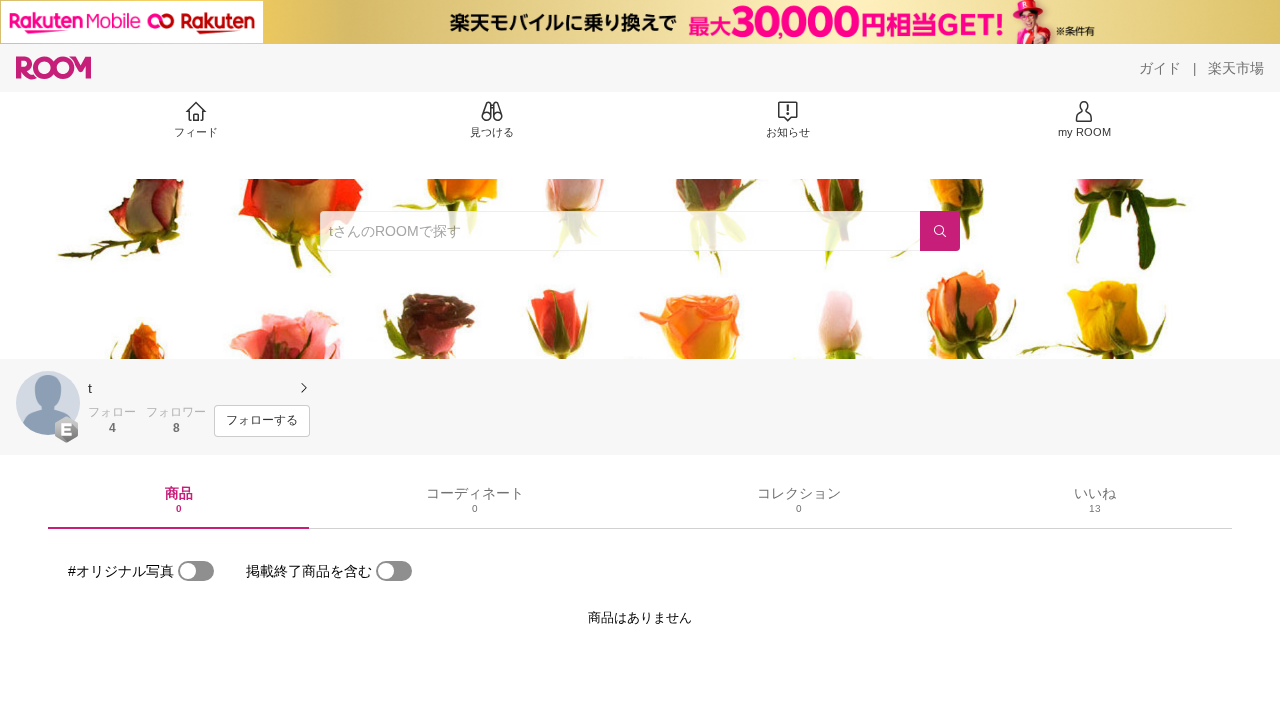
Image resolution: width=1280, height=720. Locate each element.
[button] (48, 403)
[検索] (940, 231)
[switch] (196, 571)
